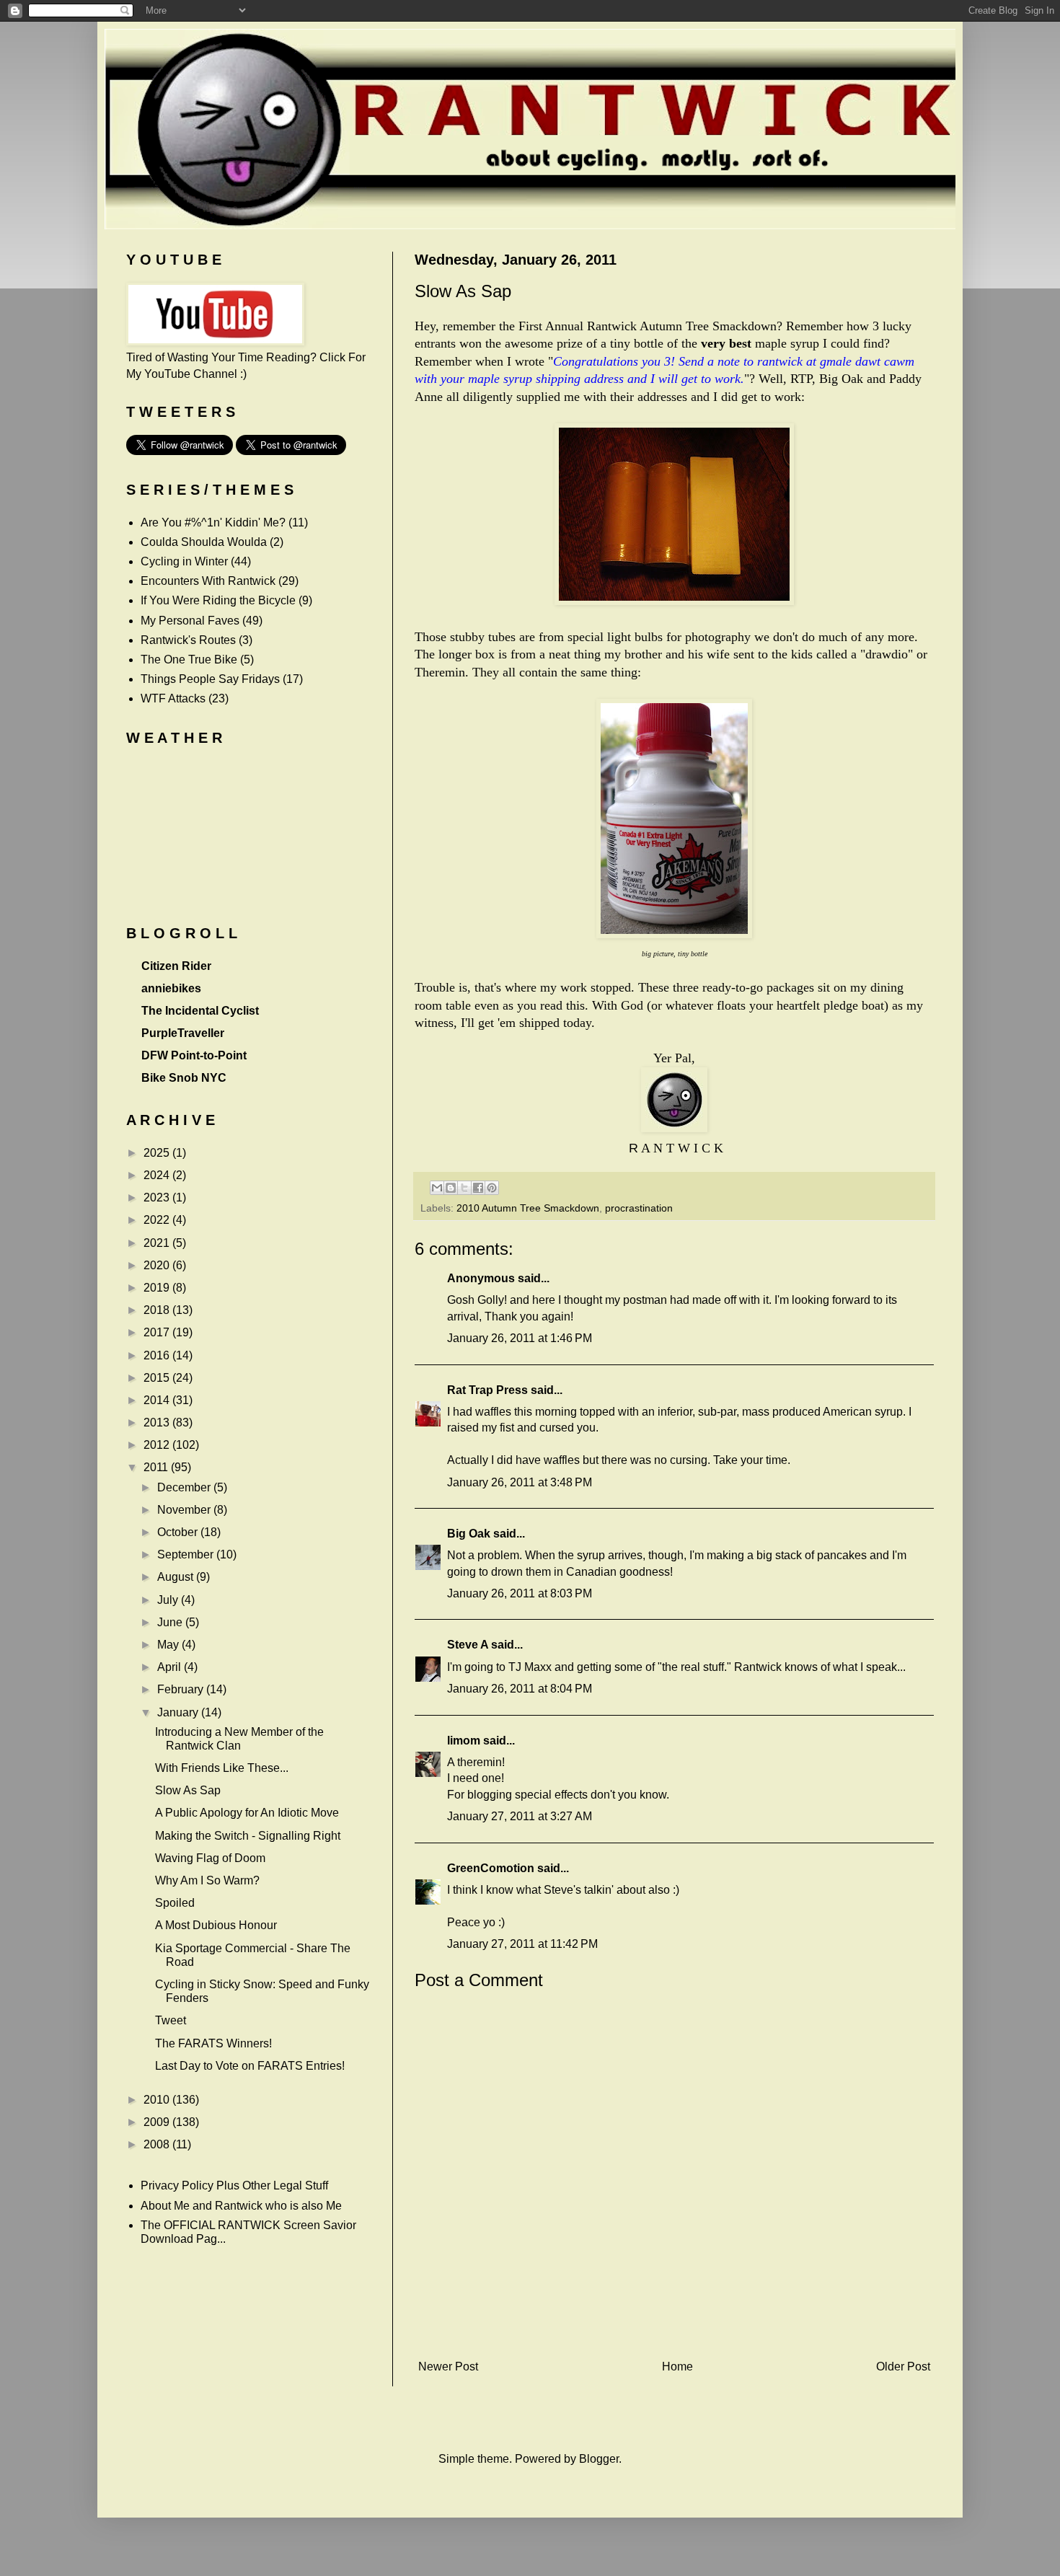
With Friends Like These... (222, 1768)
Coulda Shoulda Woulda (204, 542)
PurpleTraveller (183, 1033)
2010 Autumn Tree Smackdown (528, 1208)
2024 (158, 1175)
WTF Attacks (173, 698)
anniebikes (171, 988)
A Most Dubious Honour (216, 1925)
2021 (158, 1243)
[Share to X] (464, 1188)
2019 (158, 1288)
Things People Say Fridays (210, 679)
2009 (158, 2122)
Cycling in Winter (184, 561)
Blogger (599, 2459)
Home (677, 2367)
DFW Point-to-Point (194, 1055)
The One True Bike (189, 660)
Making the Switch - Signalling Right (248, 1836)
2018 (158, 1310)
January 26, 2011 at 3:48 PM (520, 1482)
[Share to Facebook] (478, 1188)
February (182, 1689)
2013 (158, 1422)
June (171, 1622)
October (179, 1532)
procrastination (639, 1208)
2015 (158, 1378)
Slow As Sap (188, 1790)
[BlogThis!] (451, 1188)
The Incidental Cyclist (200, 1011)
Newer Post (448, 2367)
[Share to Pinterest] (492, 1188)
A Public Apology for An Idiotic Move (247, 1813)
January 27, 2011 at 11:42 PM (522, 1944)
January (179, 1712)
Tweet (171, 2020)
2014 (158, 1400)
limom (464, 1741)
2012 (158, 1445)
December (185, 1487)
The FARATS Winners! (213, 2043)
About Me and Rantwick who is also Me (241, 2206)
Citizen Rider (176, 966)
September (187, 1554)
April (171, 1667)
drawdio (887, 654)
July (169, 1600)
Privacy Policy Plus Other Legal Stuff (234, 2185)
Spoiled (175, 1903)
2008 (158, 2144)
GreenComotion (491, 1868)
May (169, 1645)
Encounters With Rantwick (208, 581)
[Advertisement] (674, 2330)
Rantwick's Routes (188, 640)
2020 (158, 1265)
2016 (158, 1355)
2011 (157, 1467)
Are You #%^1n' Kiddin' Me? (213, 522)
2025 (158, 1153)
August (177, 1577)
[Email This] (437, 1188)
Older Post (903, 2367)
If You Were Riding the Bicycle (218, 600)
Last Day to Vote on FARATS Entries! (250, 2066)
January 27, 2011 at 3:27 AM (520, 1816)
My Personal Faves (190, 621)
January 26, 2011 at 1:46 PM (520, 1338)
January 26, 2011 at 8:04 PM (520, 1689)
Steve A (468, 1645)
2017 (158, 1332)
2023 (158, 1197)
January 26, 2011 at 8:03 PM (520, 1593)
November (185, 1510)
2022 (158, 1220)
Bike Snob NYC (184, 1078)
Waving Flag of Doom (210, 1858)
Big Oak (469, 1534)
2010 (158, 2100)
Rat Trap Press (487, 1390)
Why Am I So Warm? (207, 1880)
